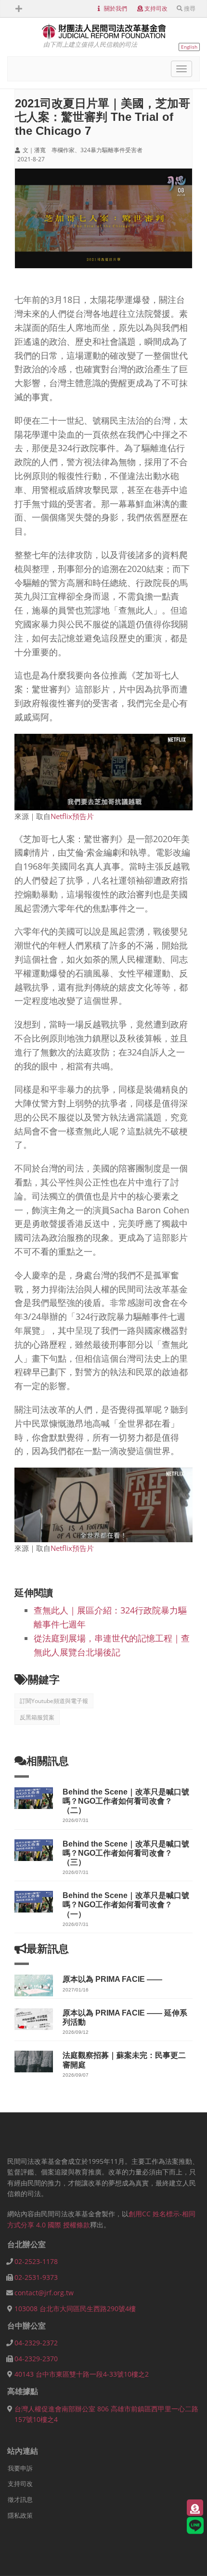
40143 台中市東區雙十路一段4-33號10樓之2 (82, 2374)
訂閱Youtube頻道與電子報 (54, 1701)
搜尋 (190, 8)
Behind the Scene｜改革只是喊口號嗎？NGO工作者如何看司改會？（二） (126, 1801)
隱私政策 (20, 2515)
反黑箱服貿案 (37, 1717)
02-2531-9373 (36, 2277)
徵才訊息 (20, 2499)
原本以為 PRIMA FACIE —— (112, 1979)
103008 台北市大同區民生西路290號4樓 (75, 2309)
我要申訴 (20, 2468)
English (189, 47)
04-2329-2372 (36, 2343)
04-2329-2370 (36, 2359)
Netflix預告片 (72, 816)
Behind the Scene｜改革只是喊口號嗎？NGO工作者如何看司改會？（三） (126, 1853)
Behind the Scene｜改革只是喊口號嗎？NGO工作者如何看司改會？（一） (126, 1905)
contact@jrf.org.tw (44, 2293)
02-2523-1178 (36, 2261)
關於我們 (116, 8)
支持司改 (156, 8)
